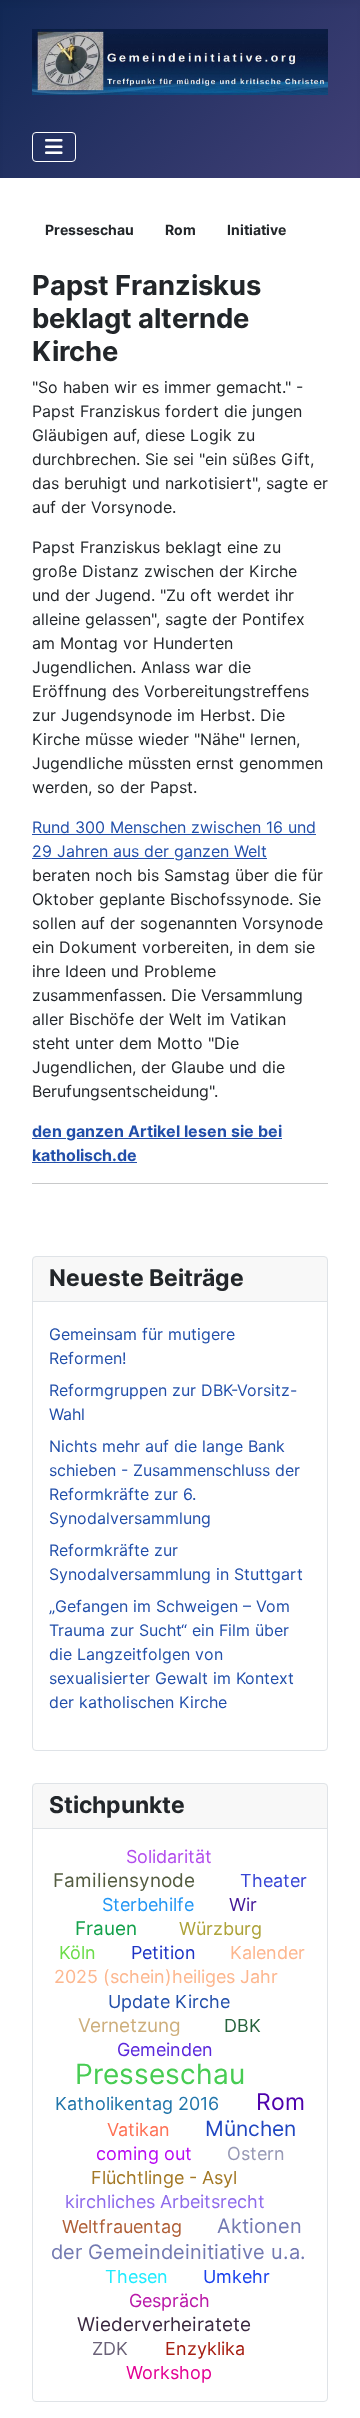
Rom (280, 2102)
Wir (243, 1904)
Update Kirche (169, 2001)
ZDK (110, 2348)
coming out (144, 2153)
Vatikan (138, 2129)
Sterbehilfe (148, 1904)
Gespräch (169, 2300)
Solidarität (169, 1856)
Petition (163, 1952)
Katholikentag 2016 (137, 2103)
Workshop (169, 2372)
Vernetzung (129, 2025)
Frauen (106, 1928)
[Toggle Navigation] (54, 147)
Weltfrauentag (122, 2226)
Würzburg (220, 1928)
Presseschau (160, 2074)
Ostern (256, 2153)
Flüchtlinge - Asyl (164, 2177)
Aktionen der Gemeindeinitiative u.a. (178, 2238)
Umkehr (236, 2276)
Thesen (136, 2276)
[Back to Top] (325, 2381)
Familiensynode (124, 1880)
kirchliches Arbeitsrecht (165, 2201)
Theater (273, 1880)
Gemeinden (165, 2049)
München (250, 2128)
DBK (242, 2025)
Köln (77, 1952)
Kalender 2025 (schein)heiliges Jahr (179, 1964)
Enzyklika (205, 2348)
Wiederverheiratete (164, 2324)
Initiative (256, 229)
